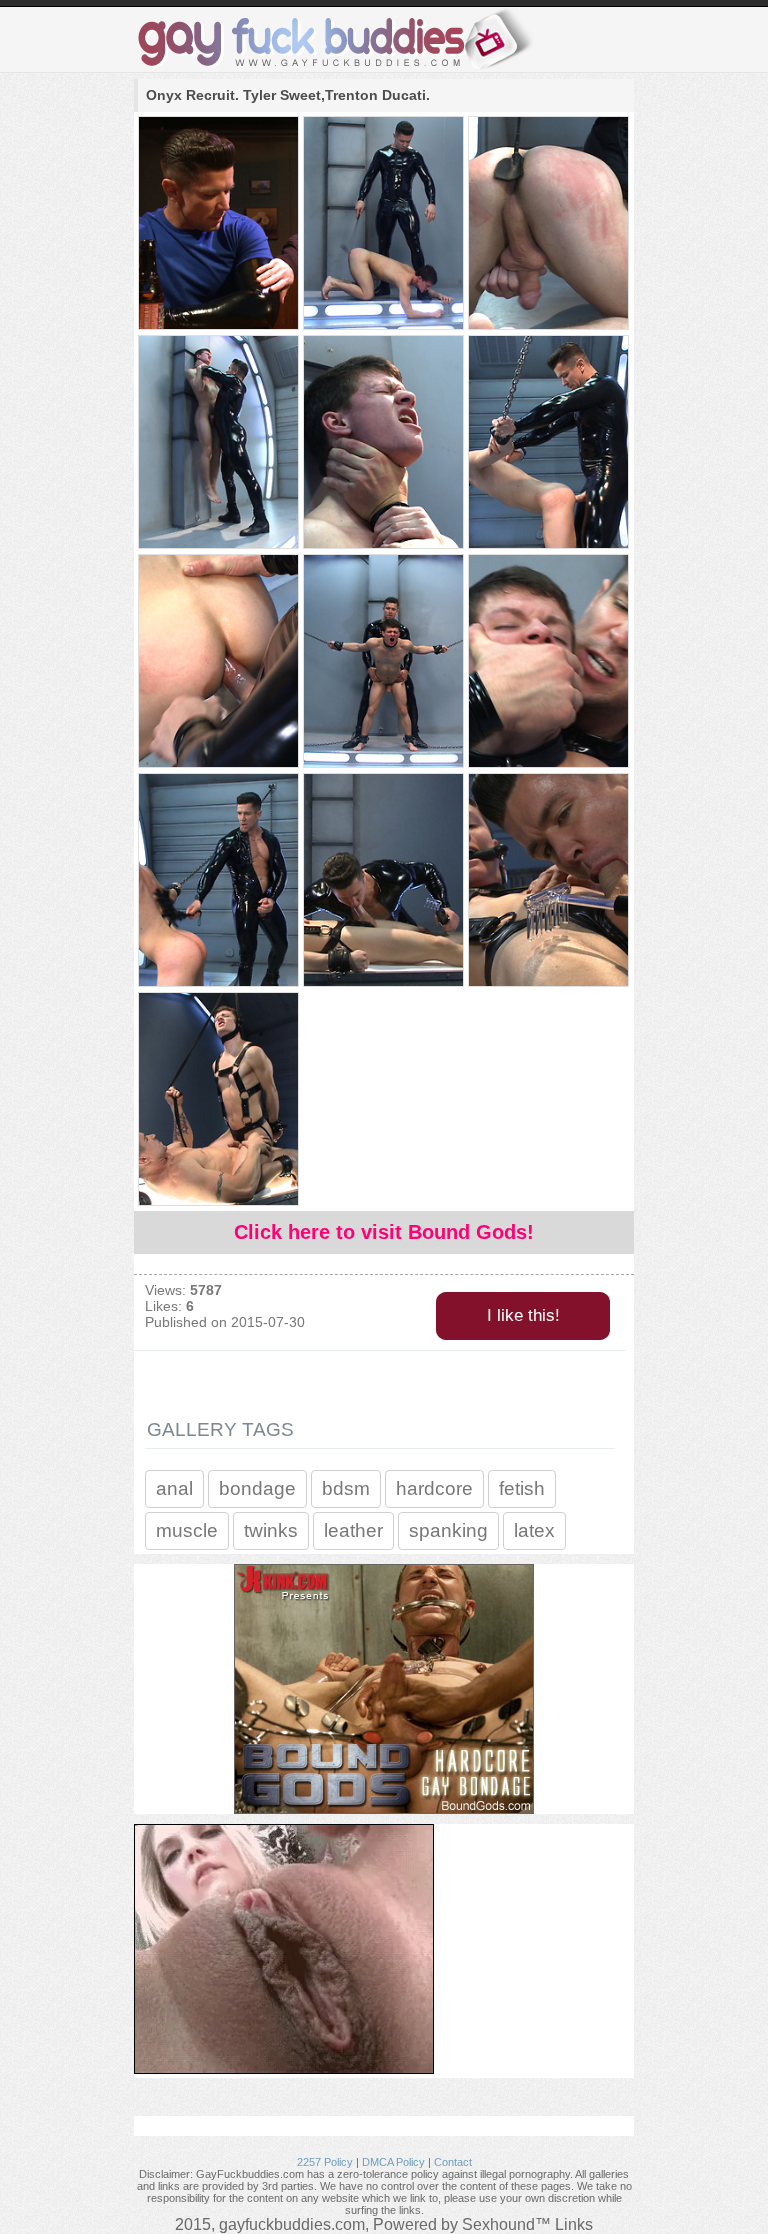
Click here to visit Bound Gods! (384, 1232)
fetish (522, 1488)
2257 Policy (325, 2162)
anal (174, 1488)
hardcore (434, 1488)
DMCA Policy (393, 2162)
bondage (257, 1488)
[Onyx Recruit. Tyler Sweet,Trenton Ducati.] (217, 224)
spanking (448, 1530)
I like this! (523, 1315)
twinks (271, 1530)
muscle (187, 1530)
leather (353, 1530)
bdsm (346, 1488)
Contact (453, 2162)
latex (534, 1530)
